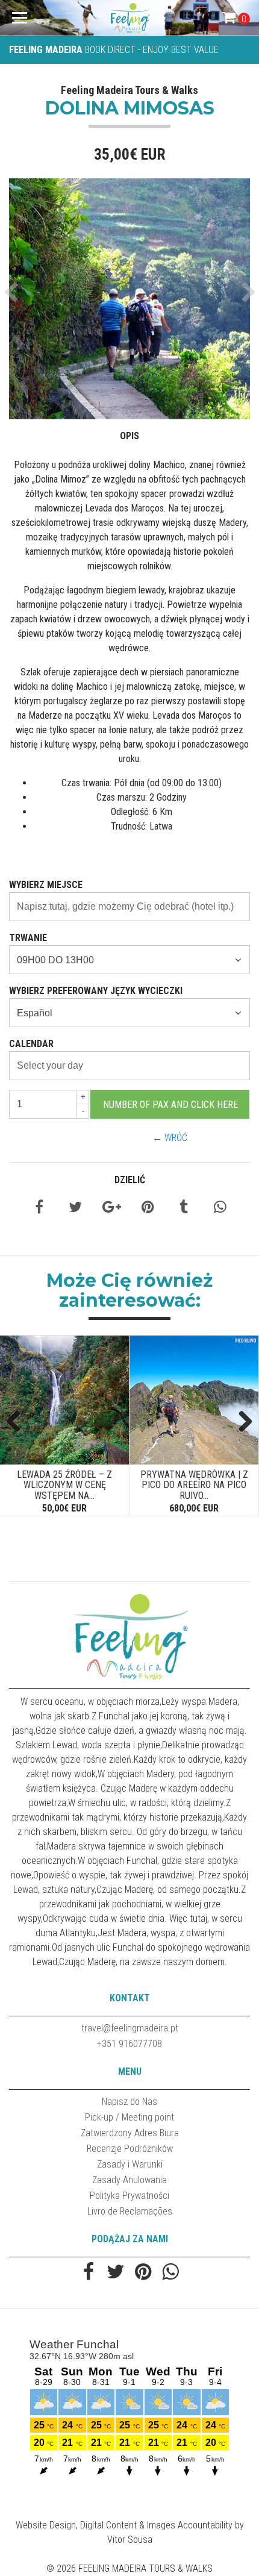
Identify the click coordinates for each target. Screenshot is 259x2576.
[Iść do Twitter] (116, 2273)
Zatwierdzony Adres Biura (130, 2133)
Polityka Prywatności (129, 2196)
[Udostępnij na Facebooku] (39, 1209)
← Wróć (170, 1138)
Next (241, 1422)
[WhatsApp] (170, 2273)
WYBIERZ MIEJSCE (46, 885)
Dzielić (130, 1180)
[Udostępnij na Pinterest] (148, 1209)
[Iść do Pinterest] (143, 2273)
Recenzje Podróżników (130, 2149)
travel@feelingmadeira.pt (130, 2028)
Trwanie (28, 938)
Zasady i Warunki (130, 2164)
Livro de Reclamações (130, 2211)
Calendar (31, 1044)
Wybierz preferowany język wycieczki (96, 991)
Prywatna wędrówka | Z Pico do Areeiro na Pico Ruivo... (194, 1485)
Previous (18, 1422)
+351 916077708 (129, 2044)
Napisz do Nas (129, 2102)
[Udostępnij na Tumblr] (184, 1209)
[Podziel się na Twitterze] (75, 1209)
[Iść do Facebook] (89, 2273)
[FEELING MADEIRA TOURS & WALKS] (130, 18)
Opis (129, 436)
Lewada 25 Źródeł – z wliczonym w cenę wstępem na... (64, 1485)
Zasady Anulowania (129, 2180)
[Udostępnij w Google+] (112, 1209)
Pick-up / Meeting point (129, 2117)
